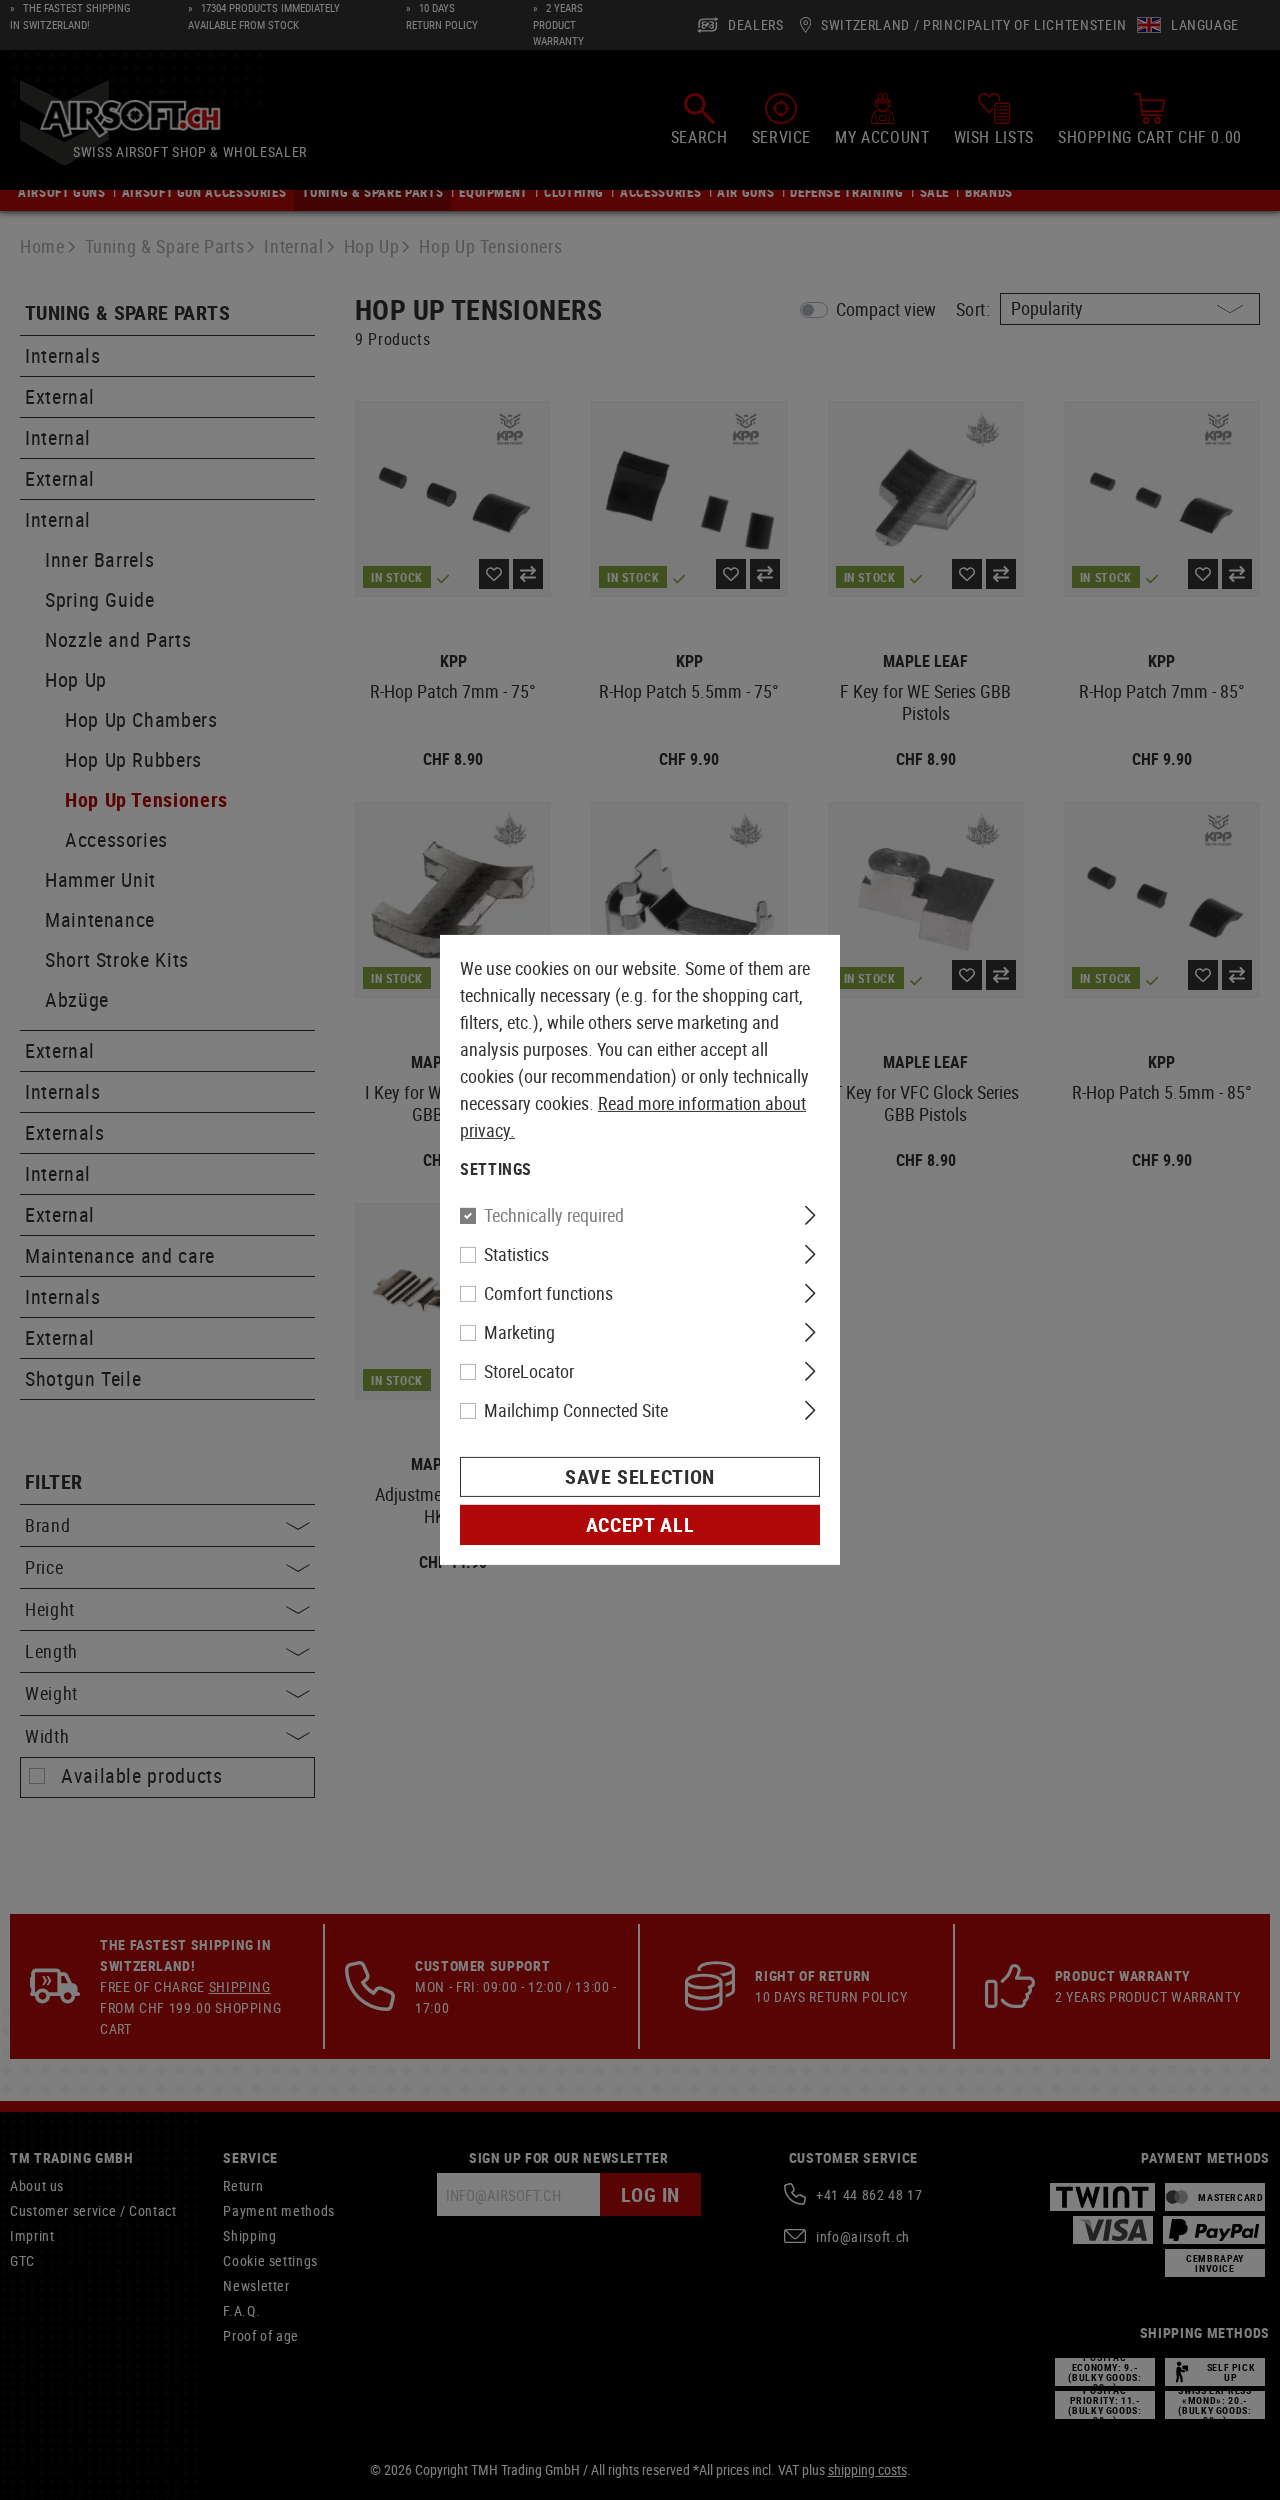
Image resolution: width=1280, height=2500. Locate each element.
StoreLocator (529, 1371)
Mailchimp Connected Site (576, 1410)
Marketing (519, 1332)
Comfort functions (548, 1293)
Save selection (640, 1476)
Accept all (640, 1524)
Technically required (554, 1215)
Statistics (516, 1254)
